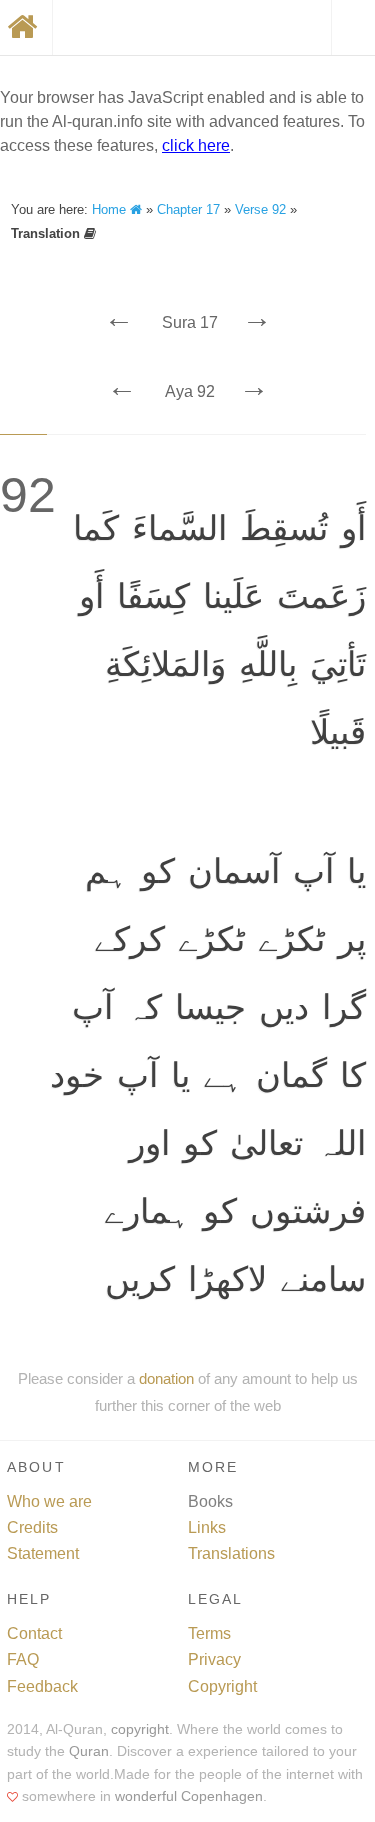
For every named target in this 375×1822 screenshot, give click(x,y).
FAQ (23, 1659)
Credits (32, 1527)
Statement (43, 1553)
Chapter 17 (188, 209)
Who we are (49, 1501)
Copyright (222, 1686)
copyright (140, 1729)
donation (166, 1378)
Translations (231, 1553)
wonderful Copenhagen (189, 1796)
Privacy (214, 1659)
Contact (34, 1633)
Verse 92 (260, 209)
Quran (89, 1751)
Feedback (42, 1686)
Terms (209, 1633)
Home (111, 209)
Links (207, 1527)
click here (196, 145)
